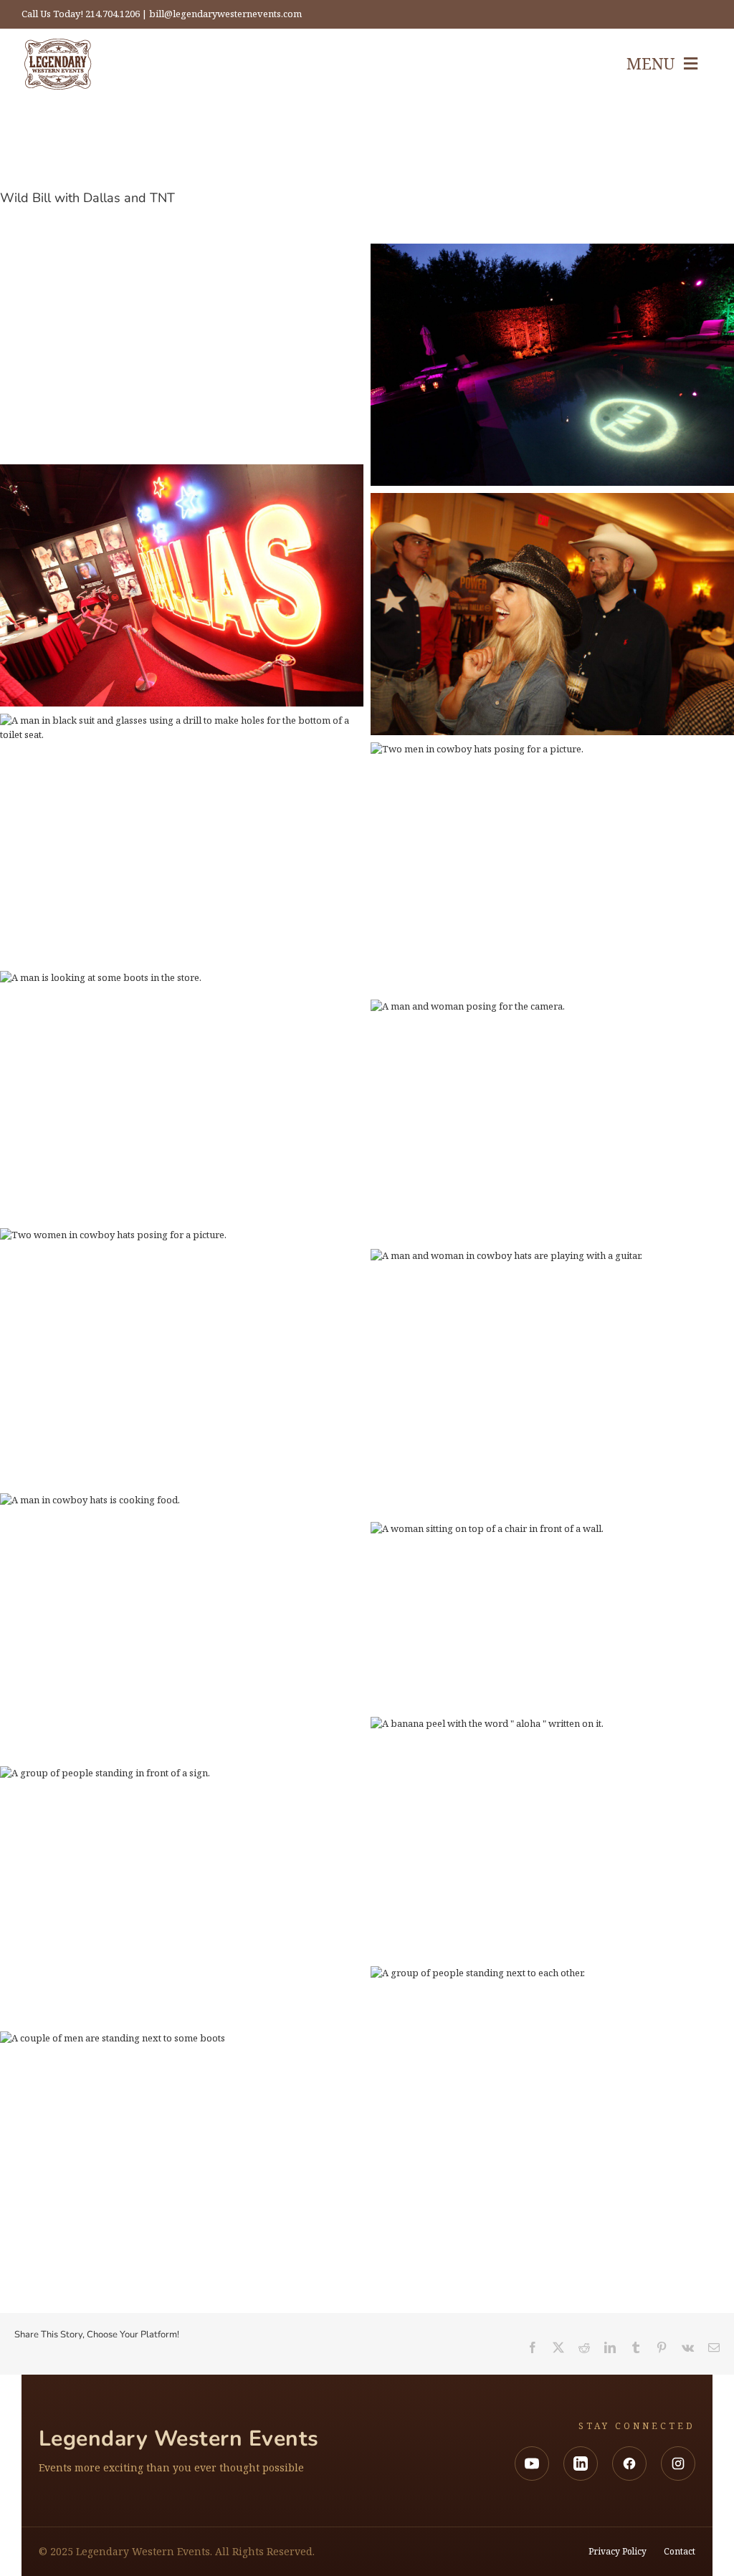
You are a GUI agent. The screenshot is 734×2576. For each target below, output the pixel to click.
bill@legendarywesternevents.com (225, 14)
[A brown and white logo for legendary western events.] (58, 64)
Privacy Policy (618, 2552)
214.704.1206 (113, 14)
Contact (680, 2552)
